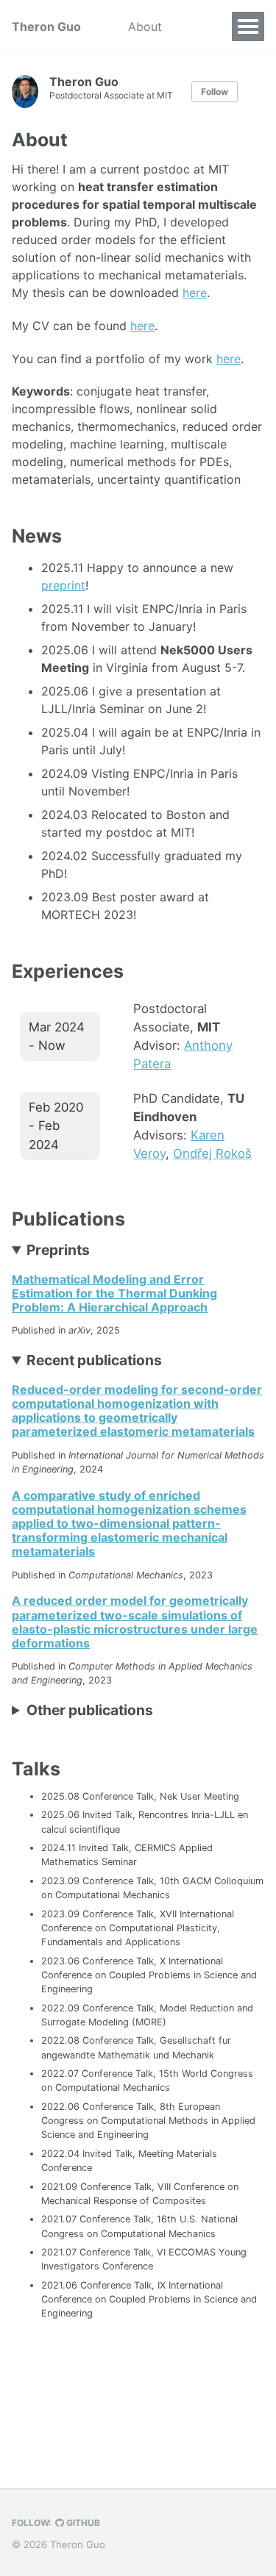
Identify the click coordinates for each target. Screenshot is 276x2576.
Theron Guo (46, 26)
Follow (215, 92)
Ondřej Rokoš (212, 1153)
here (195, 293)
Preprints (58, 1250)
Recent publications (94, 1360)
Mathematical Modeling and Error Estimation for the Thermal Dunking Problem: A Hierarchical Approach (114, 1293)
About (145, 26)
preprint (63, 585)
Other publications (90, 1710)
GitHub (82, 2523)
